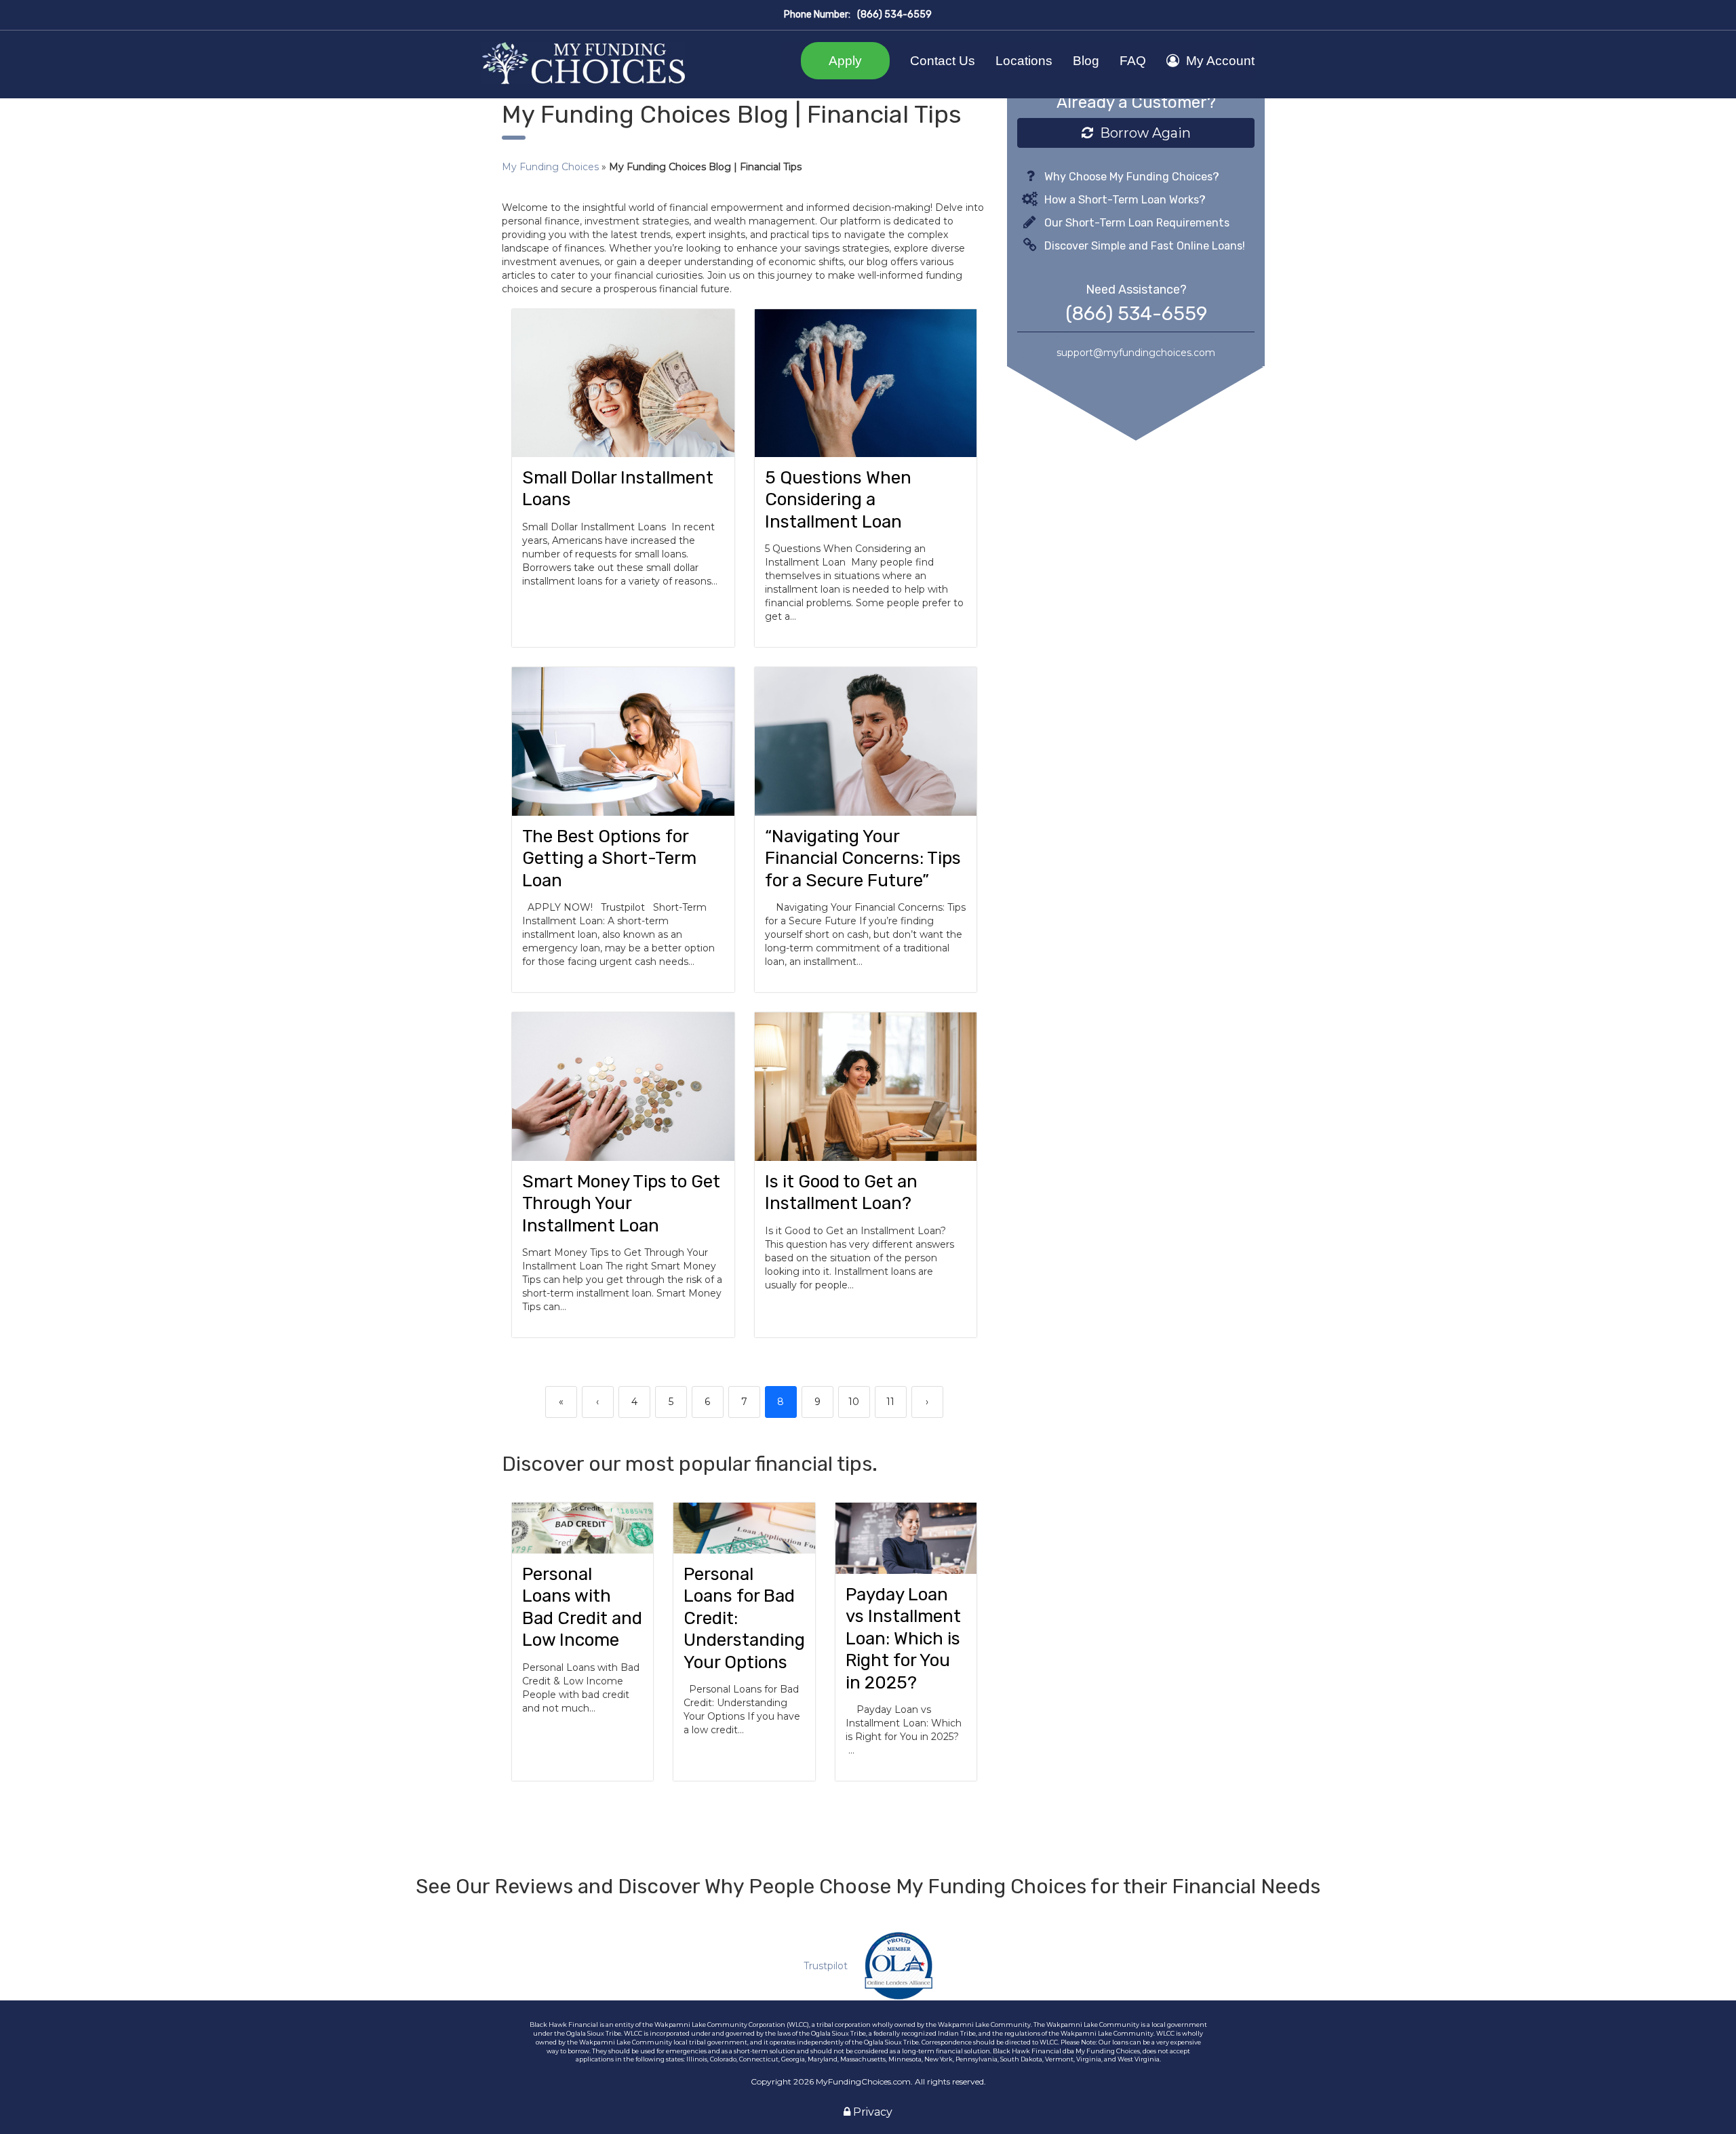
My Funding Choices (550, 167)
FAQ (1133, 61)
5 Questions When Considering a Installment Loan (838, 500)
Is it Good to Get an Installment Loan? (841, 1193)
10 (854, 1402)
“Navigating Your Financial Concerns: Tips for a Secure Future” (863, 858)
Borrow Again (1142, 133)
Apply (845, 61)
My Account (1220, 61)
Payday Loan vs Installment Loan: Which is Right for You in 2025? (903, 1639)
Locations (1024, 61)
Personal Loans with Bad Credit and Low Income (582, 1607)
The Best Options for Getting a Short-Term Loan (609, 858)
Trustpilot (826, 1966)
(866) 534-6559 (894, 15)
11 (890, 1402)
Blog (1086, 61)
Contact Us (943, 61)
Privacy (871, 2112)
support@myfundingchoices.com (1136, 353)
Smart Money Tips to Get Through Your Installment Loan (621, 1204)
